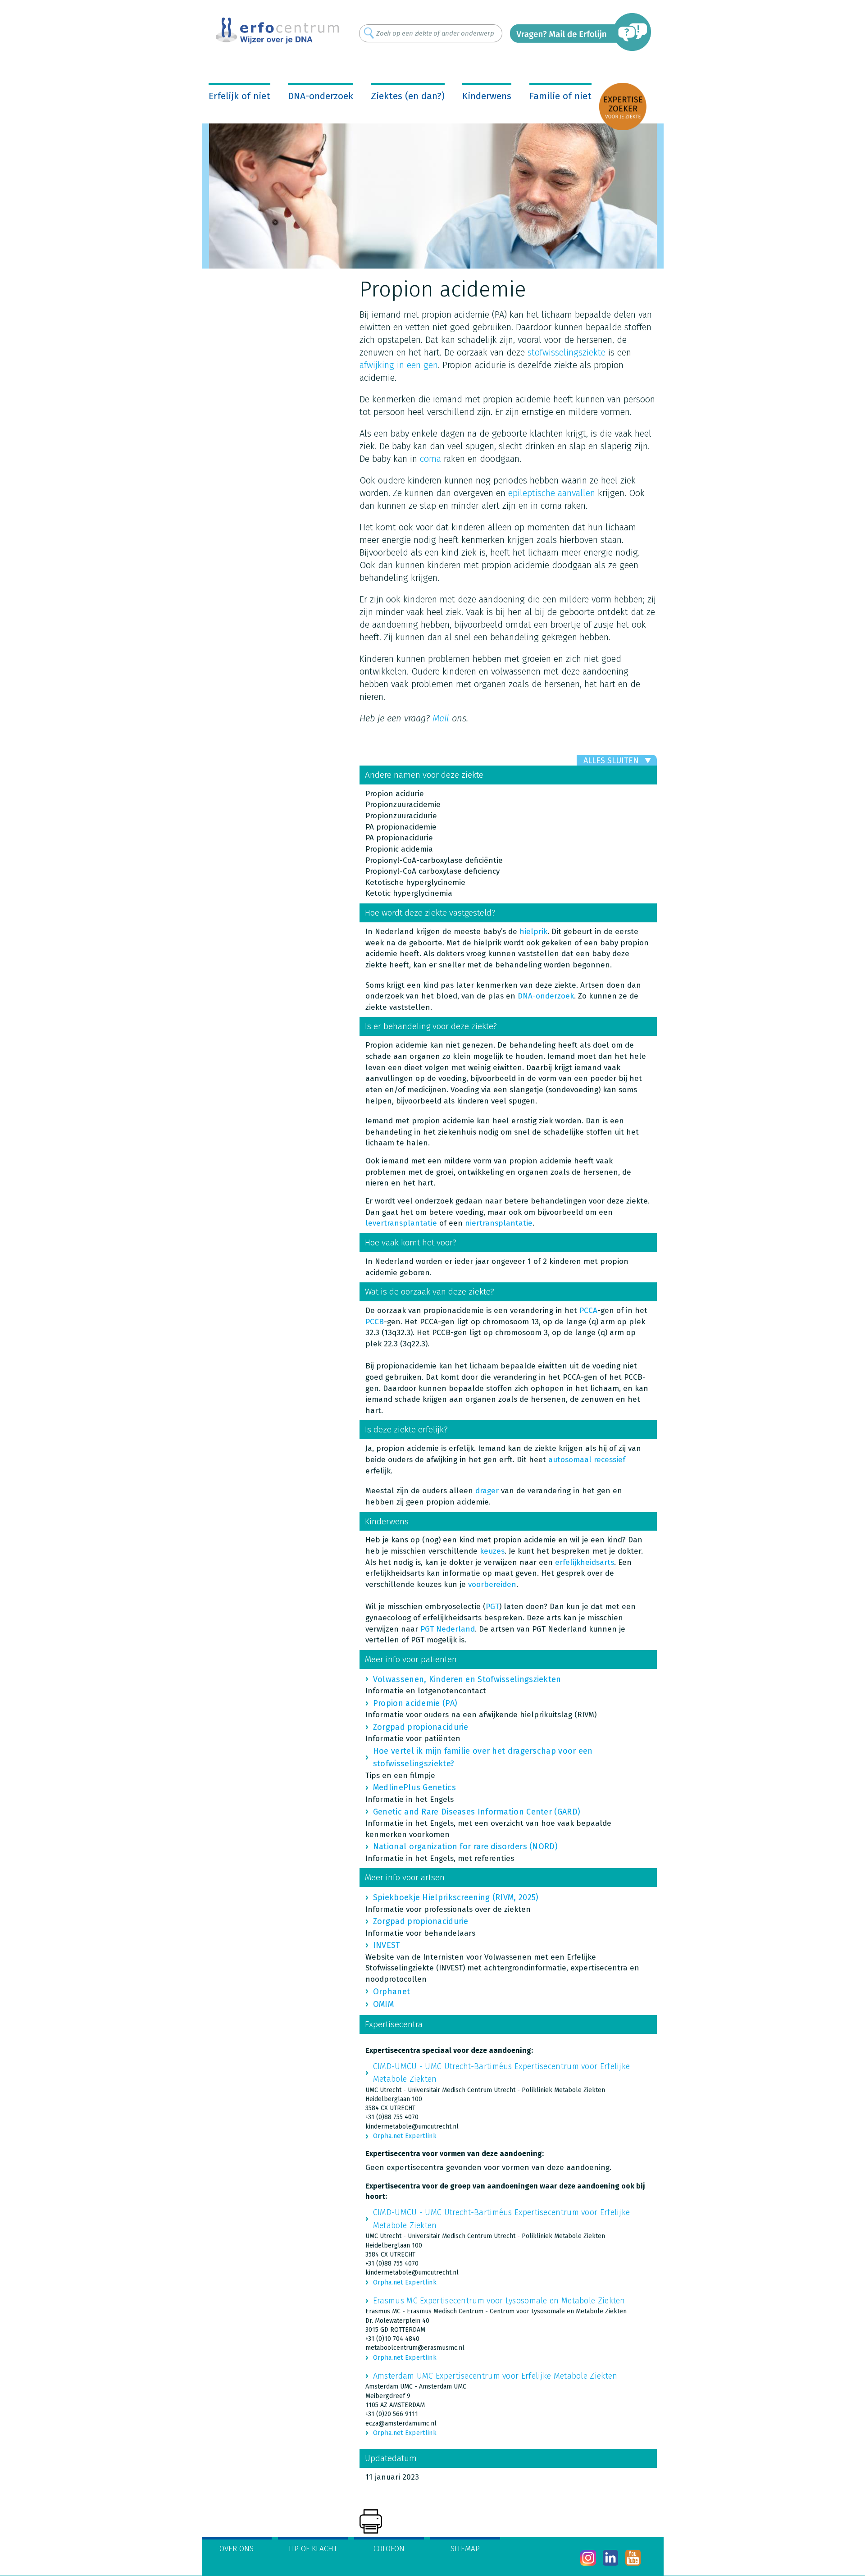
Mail (441, 718)
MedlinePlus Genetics (414, 1787)
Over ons (237, 2549)
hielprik (533, 932)
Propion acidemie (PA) (415, 1703)
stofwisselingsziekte (567, 352)
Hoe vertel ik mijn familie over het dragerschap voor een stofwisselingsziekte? (483, 1757)
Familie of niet (560, 96)
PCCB (375, 1322)
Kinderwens (487, 96)
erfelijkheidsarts (585, 1562)
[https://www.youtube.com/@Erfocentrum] (633, 2558)
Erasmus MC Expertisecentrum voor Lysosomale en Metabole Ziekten (499, 2301)
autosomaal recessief (587, 1460)
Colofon (389, 2549)
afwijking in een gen (399, 365)
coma (430, 459)
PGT (492, 1607)
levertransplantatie (401, 1223)
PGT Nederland (448, 1629)
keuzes (492, 1551)
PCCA (588, 1311)
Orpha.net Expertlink (405, 2136)
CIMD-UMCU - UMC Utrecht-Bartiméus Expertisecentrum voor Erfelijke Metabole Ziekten (502, 2073)
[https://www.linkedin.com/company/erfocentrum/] (611, 2558)
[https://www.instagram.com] (588, 2558)
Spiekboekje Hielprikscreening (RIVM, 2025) (456, 1897)
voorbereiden (492, 1584)
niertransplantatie (499, 1223)
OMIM (383, 2004)
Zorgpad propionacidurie (421, 1727)
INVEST (387, 1945)
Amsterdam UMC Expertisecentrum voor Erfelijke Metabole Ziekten (495, 2376)
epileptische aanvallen (552, 493)
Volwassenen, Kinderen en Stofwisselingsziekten (467, 1679)
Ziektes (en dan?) (408, 96)
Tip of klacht (313, 2549)
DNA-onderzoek (321, 96)
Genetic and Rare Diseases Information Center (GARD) (477, 1812)
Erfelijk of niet (239, 96)
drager (487, 1491)
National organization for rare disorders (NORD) (465, 1847)
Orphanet (392, 1992)
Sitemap (465, 2549)
